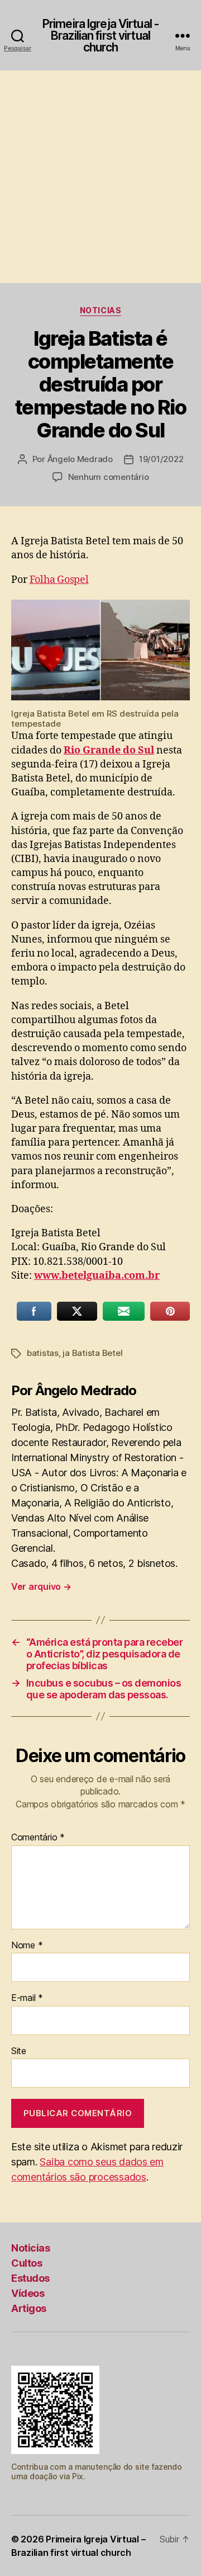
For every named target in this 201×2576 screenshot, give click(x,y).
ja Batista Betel (92, 1353)
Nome (27, 1946)
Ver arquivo (41, 1586)
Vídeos (28, 2293)
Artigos (29, 2308)
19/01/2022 (161, 459)
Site (19, 2051)
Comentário (38, 1838)
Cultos (27, 2263)
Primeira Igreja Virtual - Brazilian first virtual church (100, 36)
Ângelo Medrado (80, 459)
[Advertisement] (100, 177)
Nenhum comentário (109, 477)
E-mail (27, 1998)
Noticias (100, 310)
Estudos (30, 2278)
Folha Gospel (59, 580)
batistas (43, 1353)
